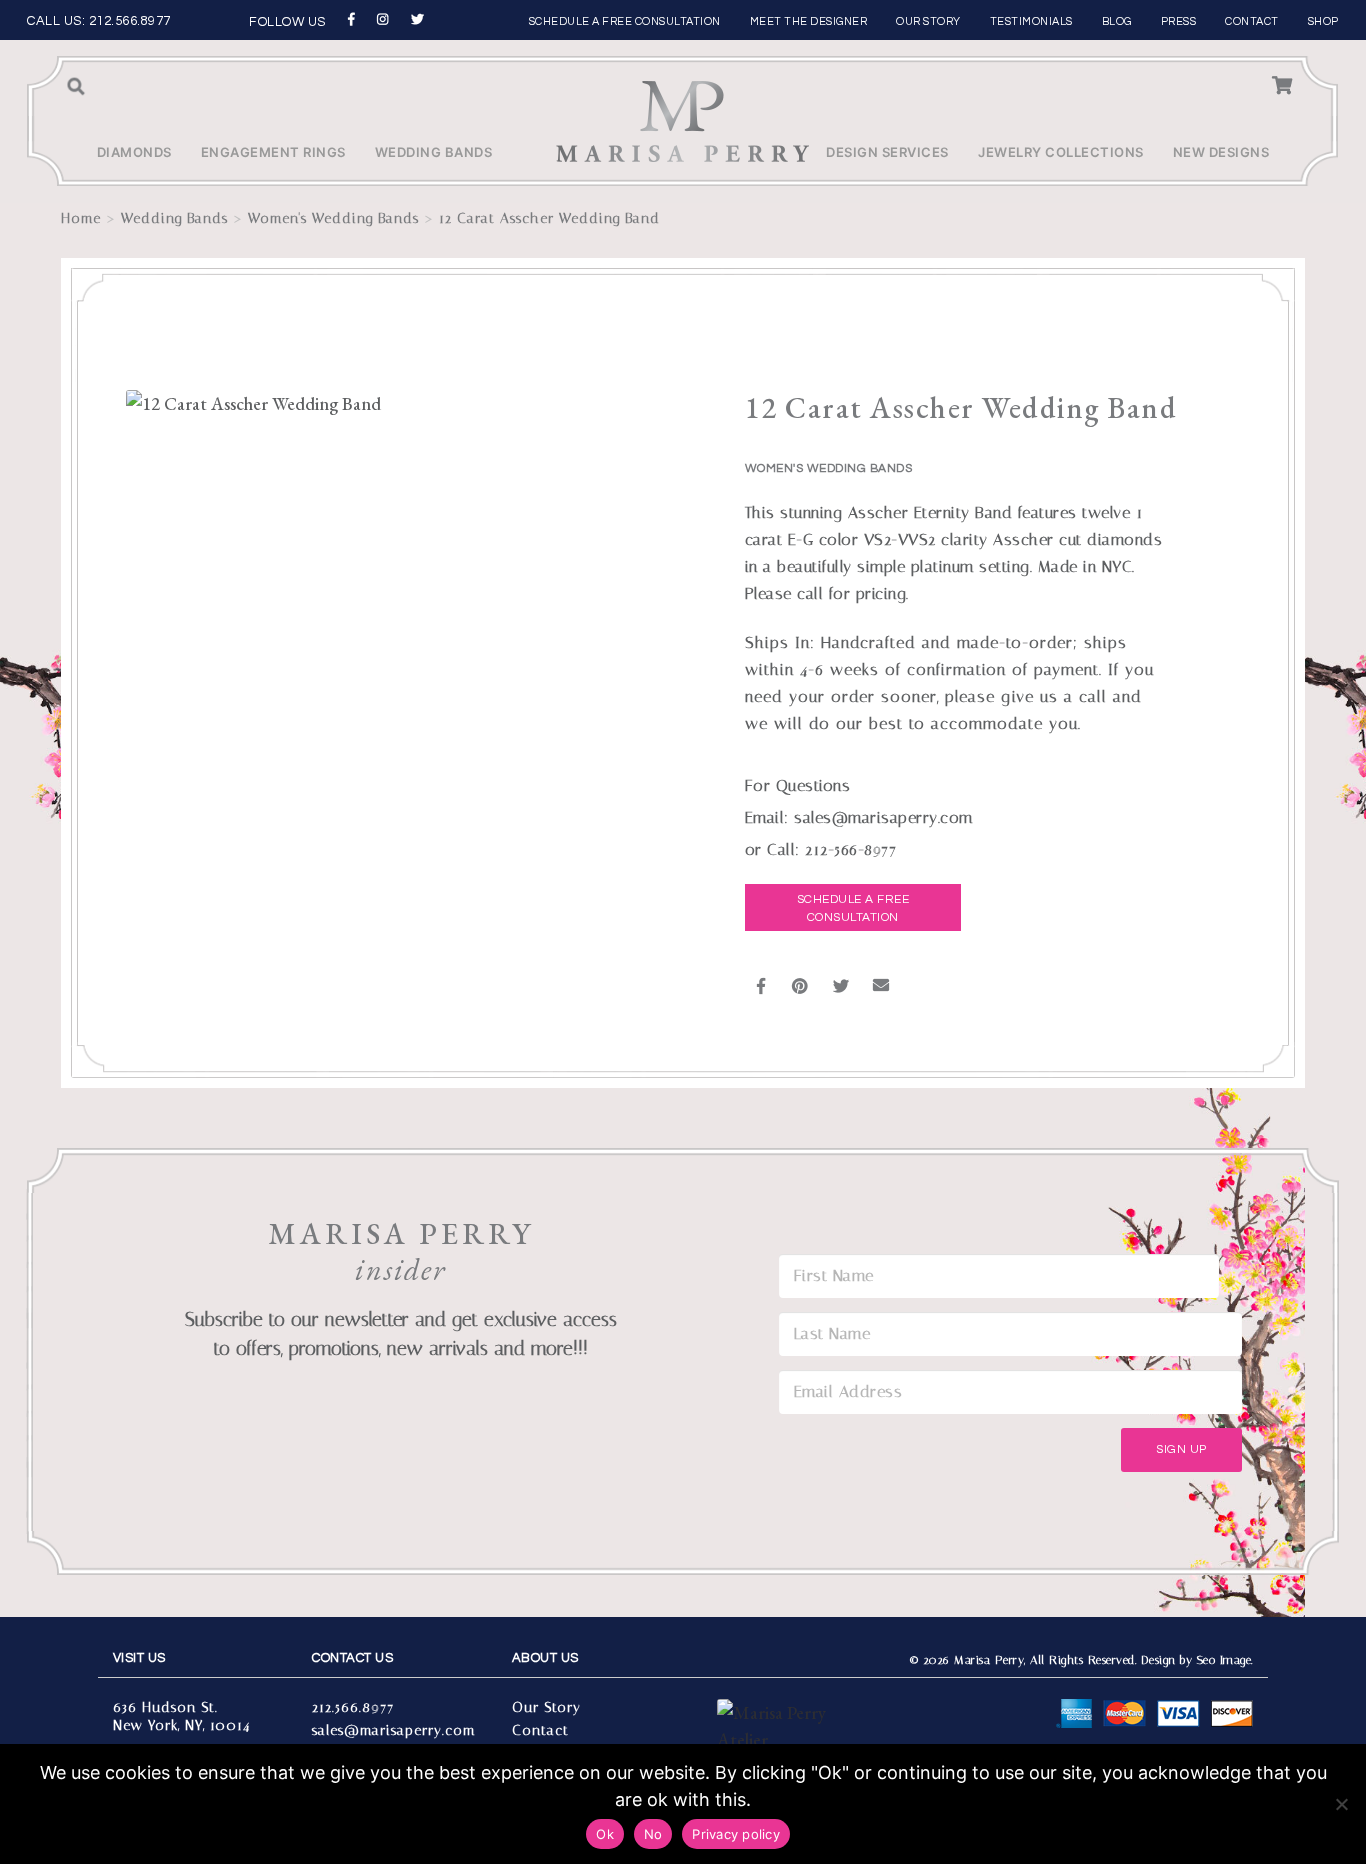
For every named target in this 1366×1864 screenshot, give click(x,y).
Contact (1252, 21)
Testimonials (1031, 21)
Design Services (887, 152)
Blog (1117, 21)
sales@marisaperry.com (393, 1730)
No (653, 1834)
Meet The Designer (809, 21)
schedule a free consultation (625, 21)
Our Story (928, 21)
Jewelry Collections (1061, 152)
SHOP (1323, 21)
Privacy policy (736, 1834)
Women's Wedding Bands (333, 218)
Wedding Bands (434, 152)
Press (1179, 21)
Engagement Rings (273, 152)
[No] (1341, 1804)
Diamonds (134, 152)
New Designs (1221, 152)
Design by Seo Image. (1197, 1660)
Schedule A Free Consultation (853, 908)
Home (81, 218)
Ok (605, 1834)
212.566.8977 (130, 21)
